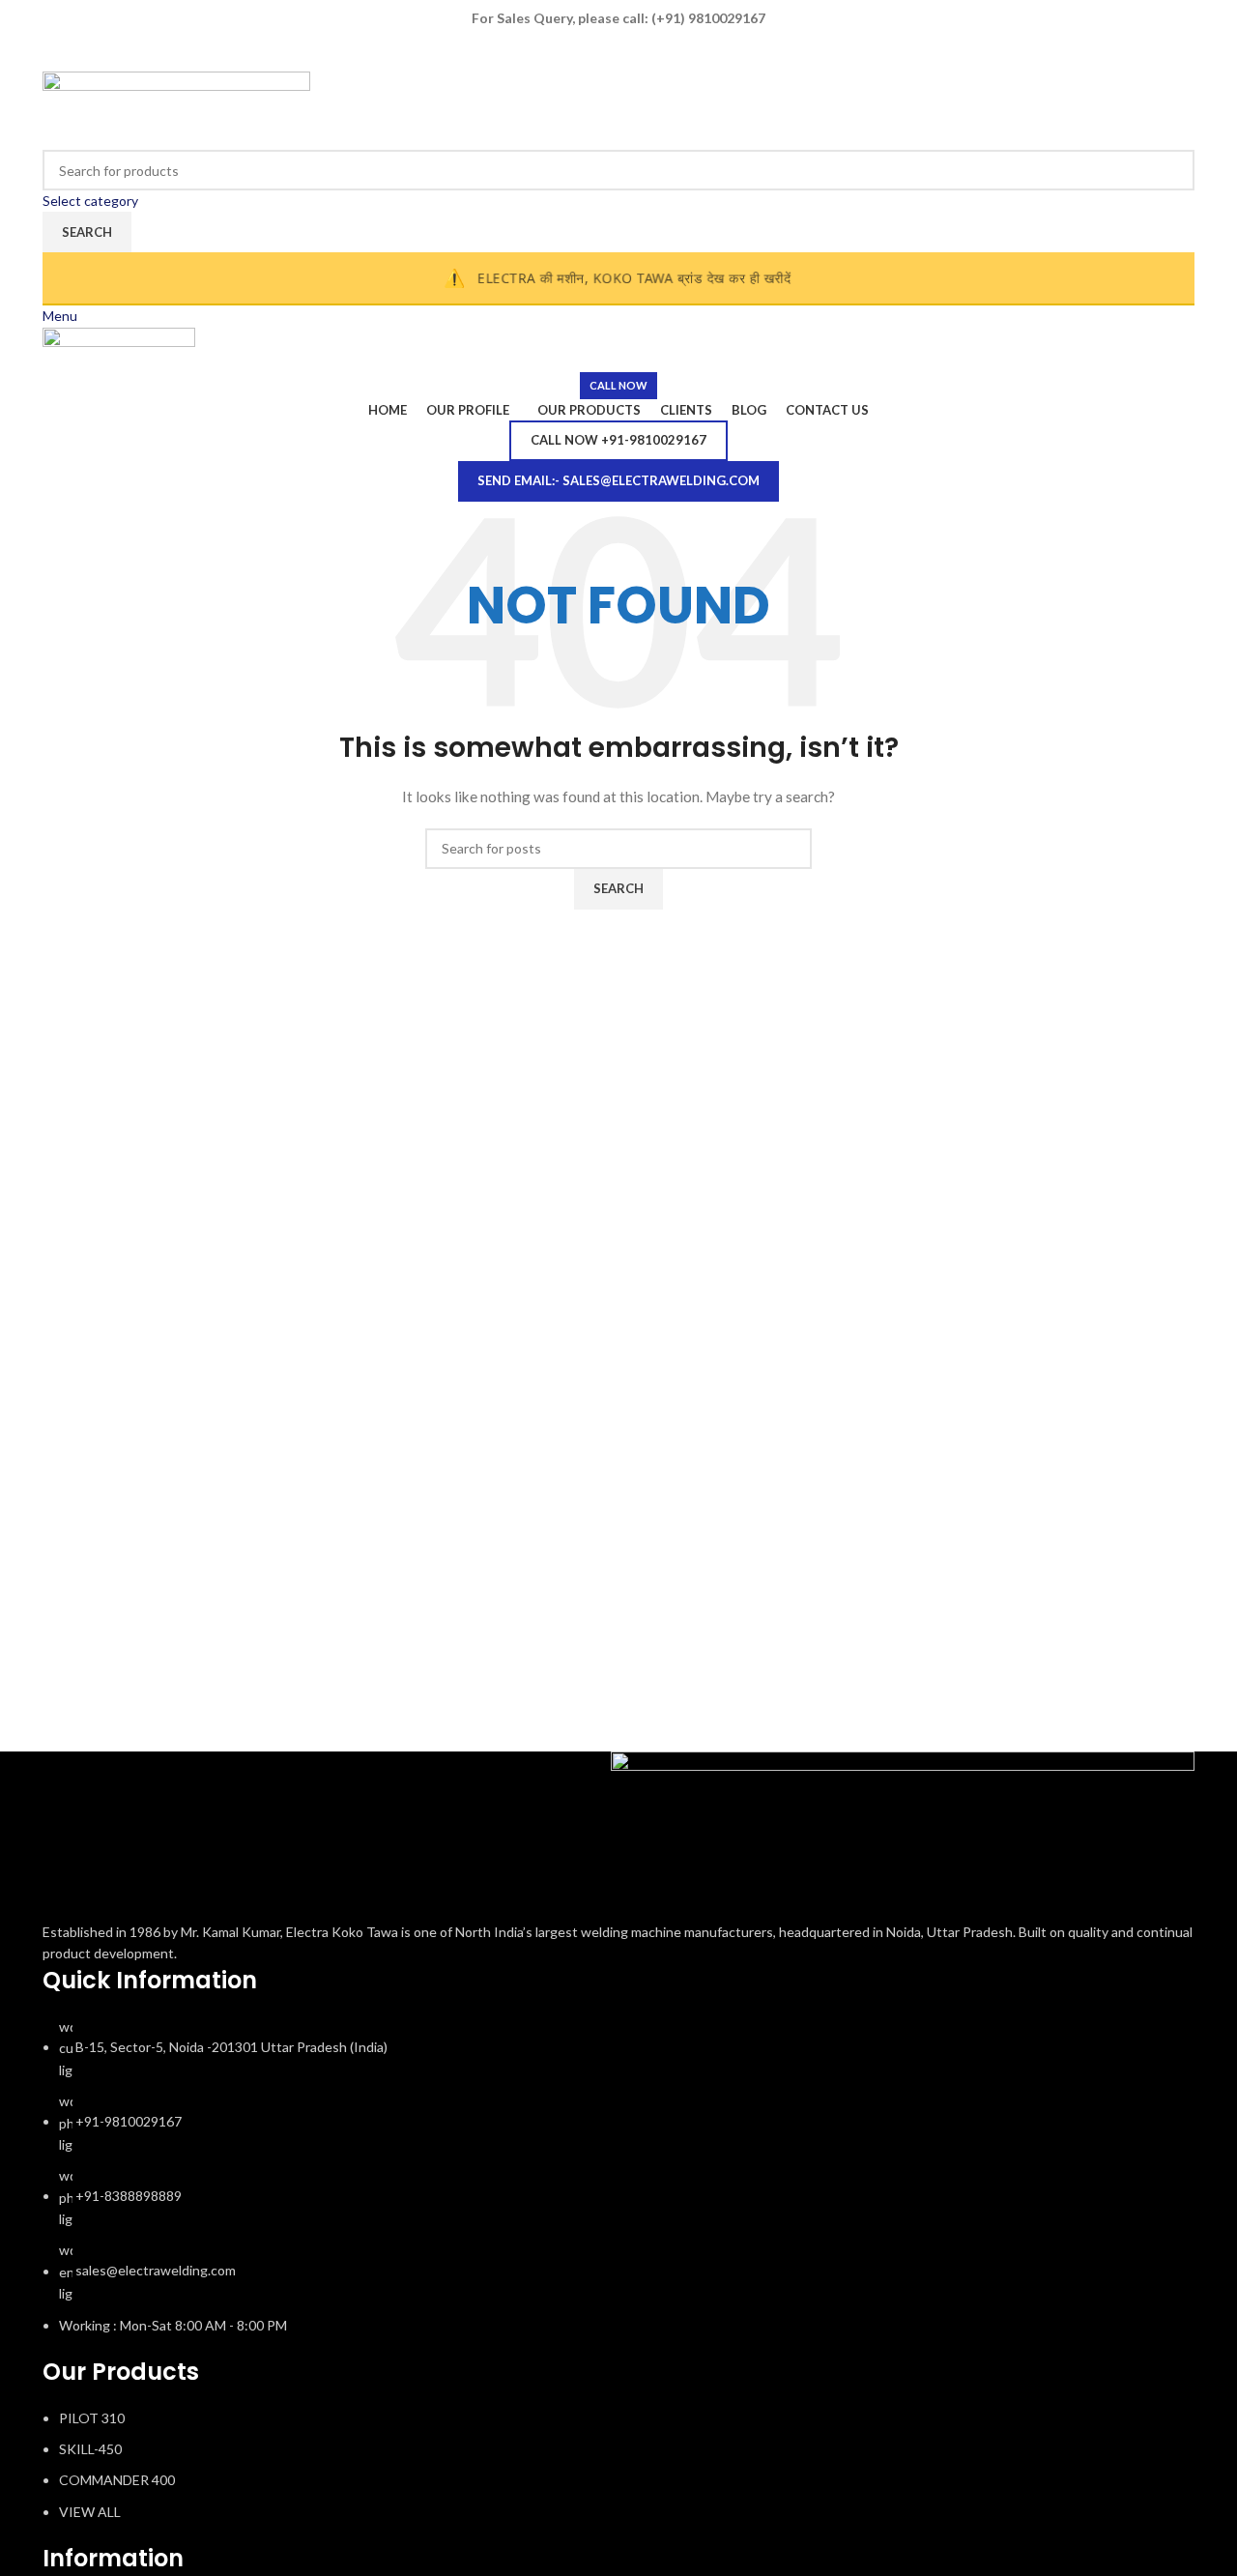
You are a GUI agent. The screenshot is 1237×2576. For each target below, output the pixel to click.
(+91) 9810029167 (708, 18)
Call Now (618, 385)
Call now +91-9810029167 (618, 440)
